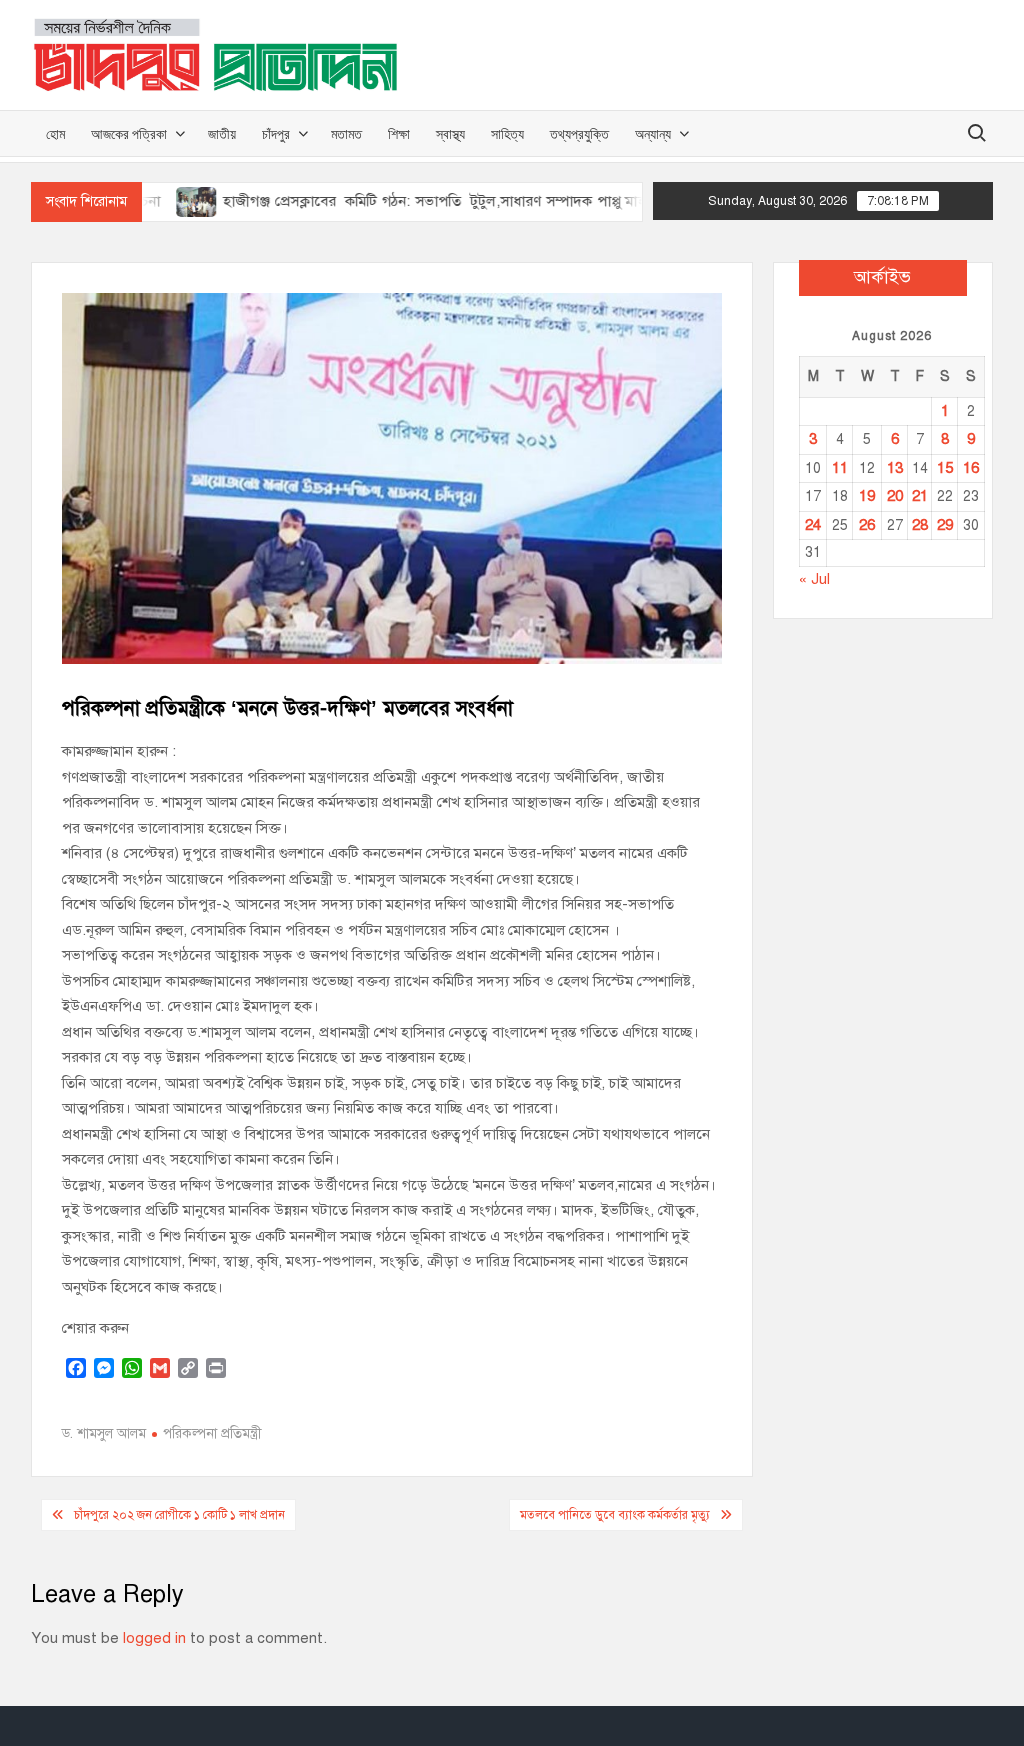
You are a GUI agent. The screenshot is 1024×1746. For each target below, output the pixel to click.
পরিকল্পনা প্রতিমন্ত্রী (212, 1433)
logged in (154, 1638)
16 (971, 468)
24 (813, 525)
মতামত (346, 133)
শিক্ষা (399, 133)
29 (945, 525)
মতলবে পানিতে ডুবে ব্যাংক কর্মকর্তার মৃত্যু (615, 1515)
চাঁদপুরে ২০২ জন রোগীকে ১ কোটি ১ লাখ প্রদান (179, 1515)
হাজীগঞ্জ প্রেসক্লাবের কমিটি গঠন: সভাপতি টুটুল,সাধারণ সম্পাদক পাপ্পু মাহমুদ (399, 201)
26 (867, 525)
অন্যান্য (653, 133)
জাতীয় (222, 133)
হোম (55, 133)
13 (895, 468)
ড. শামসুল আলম (104, 1433)
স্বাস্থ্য (450, 133)
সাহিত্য (507, 133)
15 (945, 468)
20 (895, 496)
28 (920, 525)
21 (920, 496)
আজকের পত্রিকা (129, 133)
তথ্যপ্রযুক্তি (579, 133)
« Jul (814, 579)
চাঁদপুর (276, 133)
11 (840, 468)
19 (867, 496)
